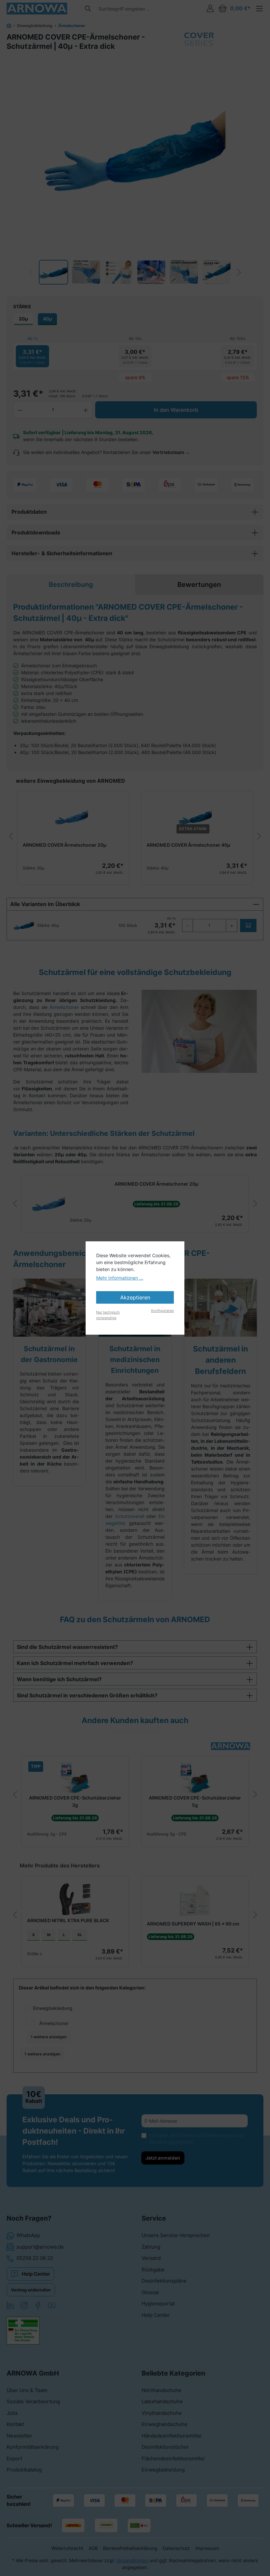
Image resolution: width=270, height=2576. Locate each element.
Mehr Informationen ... (120, 1278)
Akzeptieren (135, 1297)
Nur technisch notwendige (108, 1315)
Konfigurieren (162, 1311)
